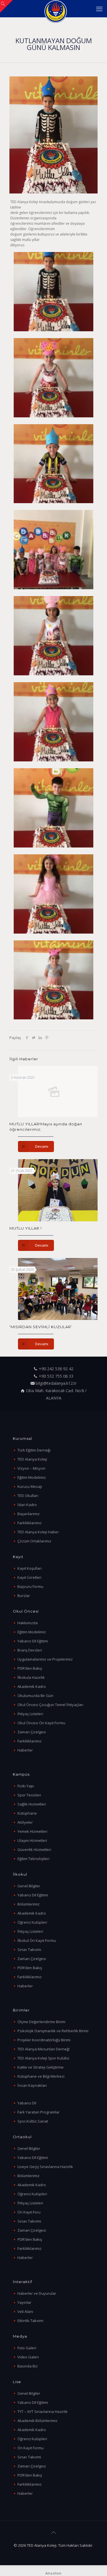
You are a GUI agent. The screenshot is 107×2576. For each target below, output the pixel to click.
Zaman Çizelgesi (32, 1732)
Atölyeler (25, 1822)
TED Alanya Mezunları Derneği (44, 2049)
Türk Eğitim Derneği (34, 1450)
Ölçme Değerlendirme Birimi (41, 2022)
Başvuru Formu (30, 1586)
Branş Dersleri (30, 1650)
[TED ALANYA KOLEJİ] (56, 9)
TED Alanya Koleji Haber (38, 1532)
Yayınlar (24, 2302)
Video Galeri (28, 2357)
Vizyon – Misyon (31, 1468)
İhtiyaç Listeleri (30, 1714)
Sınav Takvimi (29, 1950)
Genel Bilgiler (29, 1886)
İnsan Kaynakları (32, 2085)
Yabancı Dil (27, 2103)
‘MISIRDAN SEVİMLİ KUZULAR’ (41, 1327)
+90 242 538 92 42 (56, 1369)
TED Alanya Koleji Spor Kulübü (43, 2058)
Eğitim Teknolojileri (33, 1859)
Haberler (25, 1750)
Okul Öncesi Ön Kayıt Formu (41, 1723)
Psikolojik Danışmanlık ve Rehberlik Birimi (53, 2031)
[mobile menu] (99, 9)
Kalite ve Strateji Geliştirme (41, 2067)
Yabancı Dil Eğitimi (33, 1641)
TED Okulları (28, 1496)
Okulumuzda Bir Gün (35, 1696)
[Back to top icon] (54, 2533)
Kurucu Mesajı (30, 1486)
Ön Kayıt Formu (31, 2448)
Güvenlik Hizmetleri (34, 1850)
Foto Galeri (27, 2348)
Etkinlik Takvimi (30, 2321)
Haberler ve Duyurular (37, 2293)
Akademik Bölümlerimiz (38, 2421)
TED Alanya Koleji (32, 1459)
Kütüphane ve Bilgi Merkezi (41, 2076)
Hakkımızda (28, 1623)
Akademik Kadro (32, 1686)
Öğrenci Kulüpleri (32, 1922)
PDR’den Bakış (30, 1668)
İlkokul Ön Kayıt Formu (37, 1940)
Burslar (24, 1596)
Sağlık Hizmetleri (32, 1804)
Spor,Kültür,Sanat (33, 2121)
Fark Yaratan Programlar (39, 2112)
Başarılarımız (29, 1514)
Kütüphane (27, 1813)
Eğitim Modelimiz (32, 1477)
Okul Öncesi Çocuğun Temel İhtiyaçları (50, 1705)
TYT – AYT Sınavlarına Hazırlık (43, 2412)
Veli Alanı (25, 2311)
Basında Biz (28, 2366)
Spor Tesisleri (29, 1795)
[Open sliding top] (6, 6)
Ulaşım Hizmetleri (32, 1840)
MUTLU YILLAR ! (26, 1228)
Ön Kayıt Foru (29, 2212)
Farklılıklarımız (30, 1523)
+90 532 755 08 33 (56, 1376)
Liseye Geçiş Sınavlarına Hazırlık (45, 2167)
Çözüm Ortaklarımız (34, 1541)
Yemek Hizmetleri (32, 1831)
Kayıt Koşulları (30, 1568)
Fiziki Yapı (26, 1786)
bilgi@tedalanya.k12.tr (56, 1383)
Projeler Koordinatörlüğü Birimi (44, 2040)
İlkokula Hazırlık (31, 1677)
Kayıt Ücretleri (29, 1577)
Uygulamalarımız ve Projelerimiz (45, 1659)
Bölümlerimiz (29, 1904)
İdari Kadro (27, 1505)
